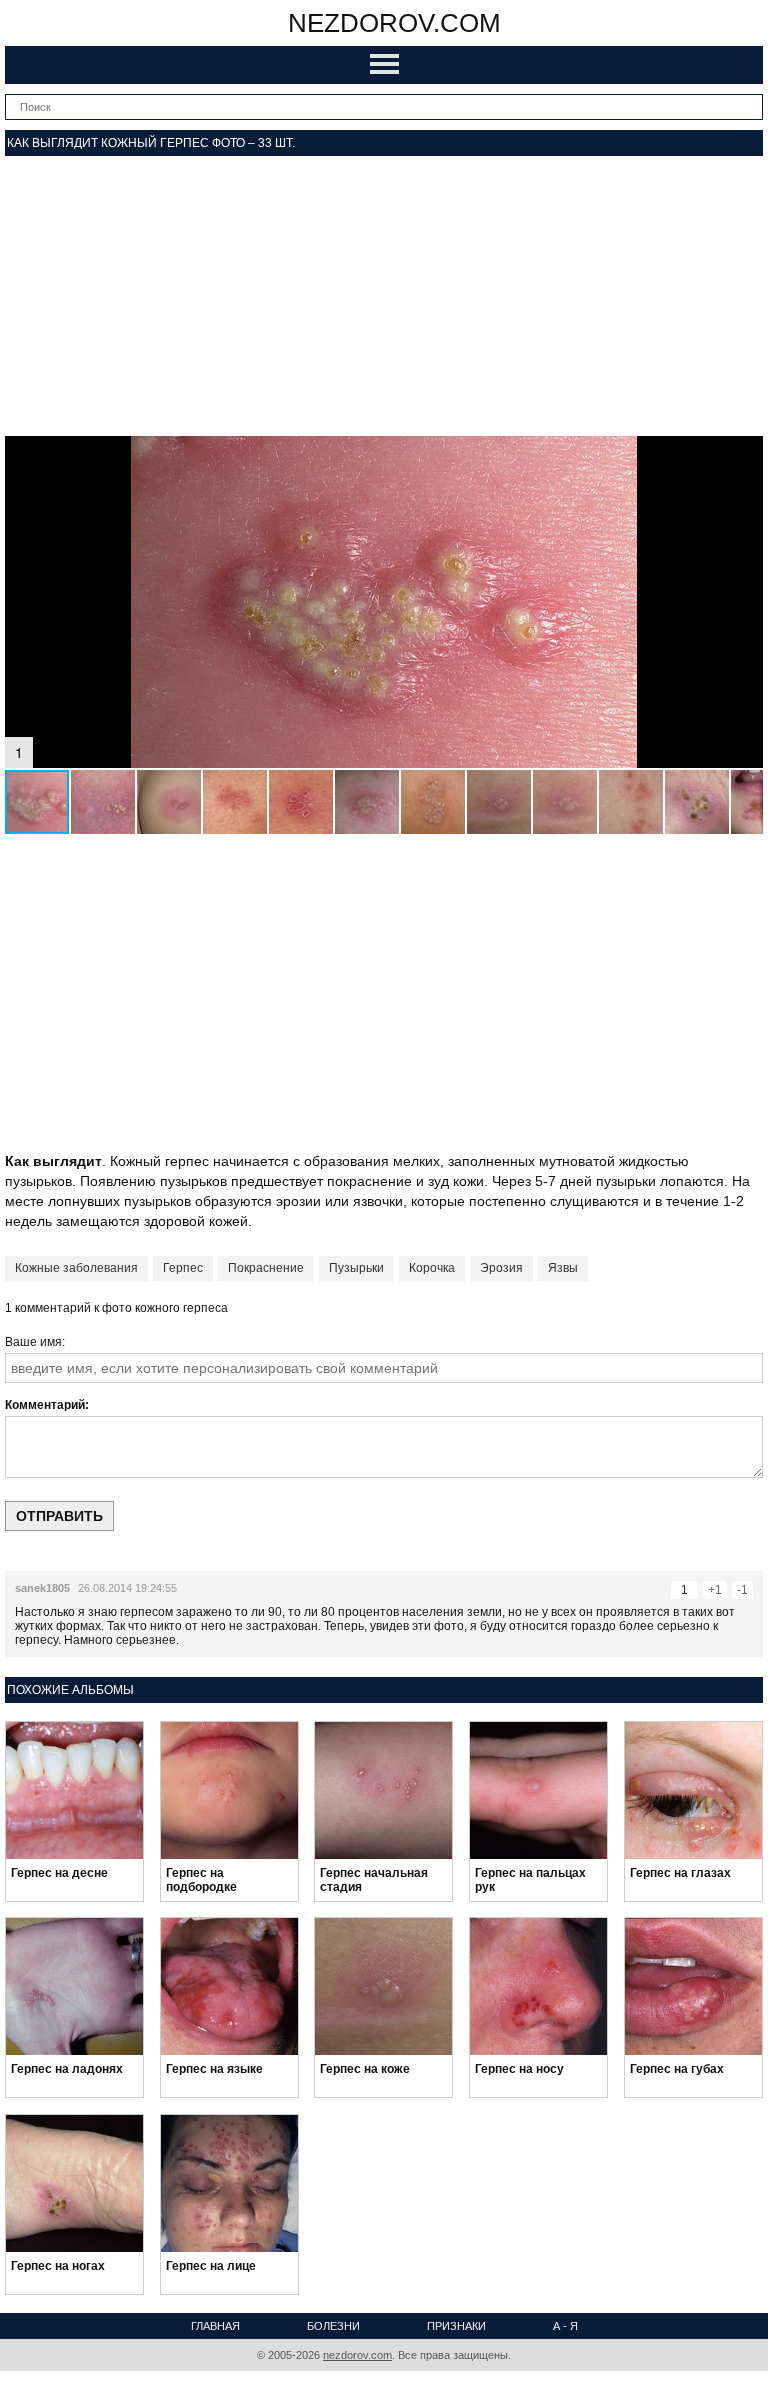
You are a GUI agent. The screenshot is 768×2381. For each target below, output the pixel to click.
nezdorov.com (394, 23)
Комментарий (45, 1405)
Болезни (333, 2326)
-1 (742, 1590)
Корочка (432, 1268)
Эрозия (501, 1268)
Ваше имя (33, 1342)
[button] (745, 454)
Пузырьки (356, 1268)
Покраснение (266, 1268)
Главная (215, 2326)
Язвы (563, 1268)
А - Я (565, 2326)
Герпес (183, 1268)
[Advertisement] (384, 296)
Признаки (456, 2326)
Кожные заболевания (76, 1268)
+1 (715, 1590)
